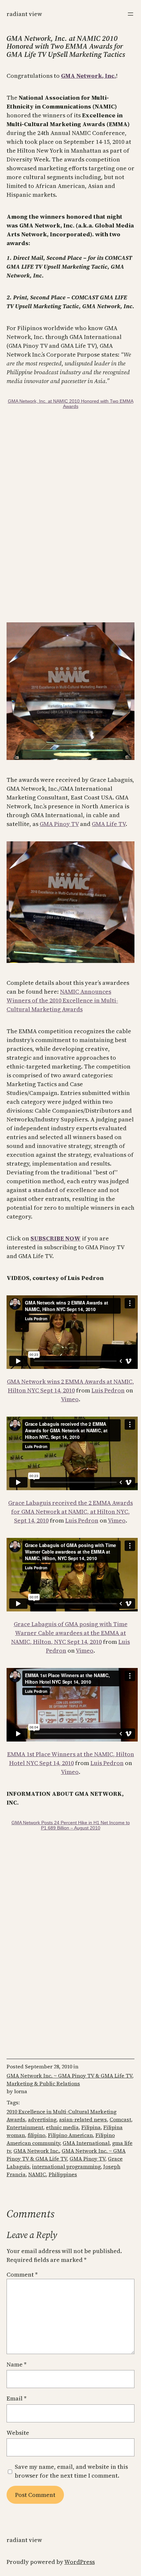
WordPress (80, 2562)
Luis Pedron (108, 1390)
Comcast (120, 2119)
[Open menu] (131, 14)
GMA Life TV (109, 824)
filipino (36, 2135)
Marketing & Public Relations (43, 2083)
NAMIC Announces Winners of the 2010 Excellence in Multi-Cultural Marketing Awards (62, 1000)
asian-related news (83, 2119)
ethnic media (62, 2127)
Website (18, 2433)
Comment (22, 2274)
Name (17, 2364)
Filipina (91, 2127)
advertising (42, 2119)
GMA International (86, 2143)
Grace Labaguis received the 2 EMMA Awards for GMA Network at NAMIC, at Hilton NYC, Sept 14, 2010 (70, 1512)
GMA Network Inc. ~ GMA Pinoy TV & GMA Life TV (69, 2076)
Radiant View (24, 14)
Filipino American (70, 2135)
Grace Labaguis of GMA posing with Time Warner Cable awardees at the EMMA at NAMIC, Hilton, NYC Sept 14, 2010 (69, 1633)
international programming (66, 2166)
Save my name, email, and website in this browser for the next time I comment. (71, 2471)
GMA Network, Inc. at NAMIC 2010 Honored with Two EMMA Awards (71, 404)
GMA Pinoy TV (59, 824)
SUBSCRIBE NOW (56, 1238)
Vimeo (70, 1399)
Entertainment (25, 2127)
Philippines (63, 2174)
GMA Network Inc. (36, 2151)
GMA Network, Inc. (89, 76)
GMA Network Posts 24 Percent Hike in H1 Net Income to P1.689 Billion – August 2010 (71, 1825)
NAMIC (37, 2174)
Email (17, 2398)
